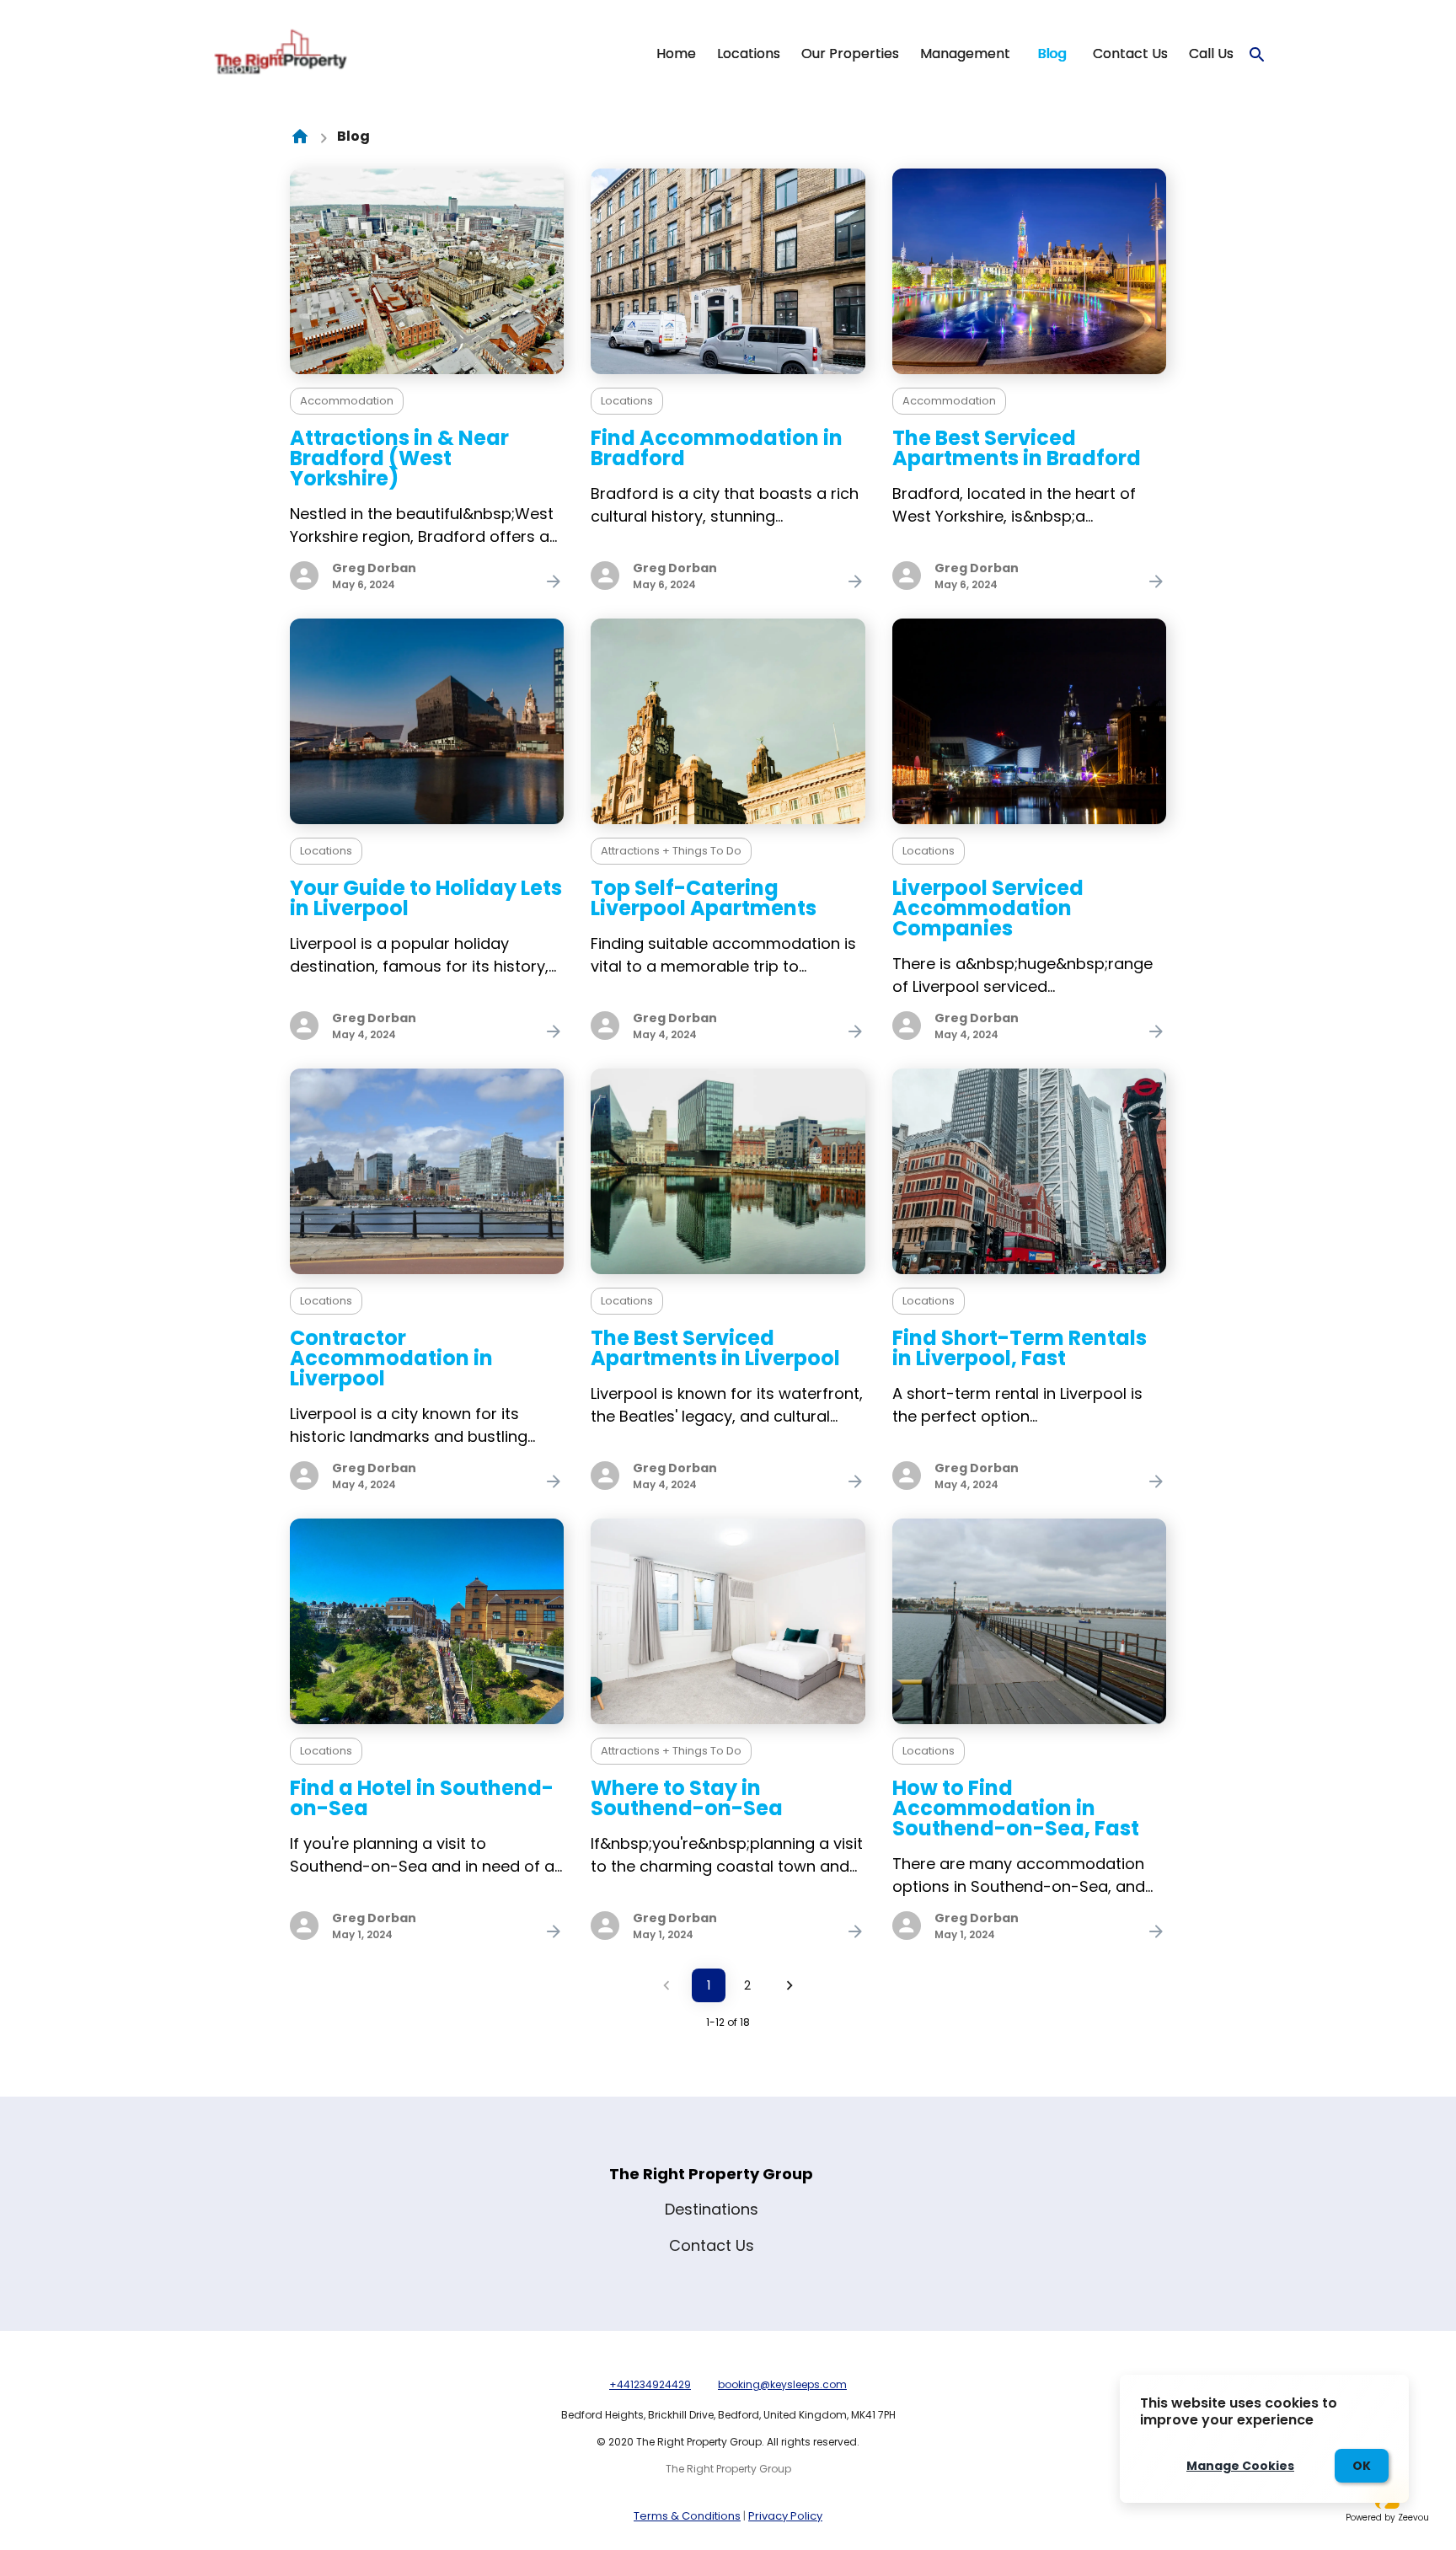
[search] (1257, 55)
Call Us (1211, 54)
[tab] (676, 54)
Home (676, 54)
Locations (749, 54)
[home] (300, 137)
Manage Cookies (1240, 2466)
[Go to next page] (790, 1985)
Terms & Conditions (687, 2516)
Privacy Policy (785, 2516)
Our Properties (850, 54)
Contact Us (1130, 54)
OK (1362, 2466)
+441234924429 (650, 2384)
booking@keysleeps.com (782, 2384)
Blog (1052, 54)
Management (965, 54)
